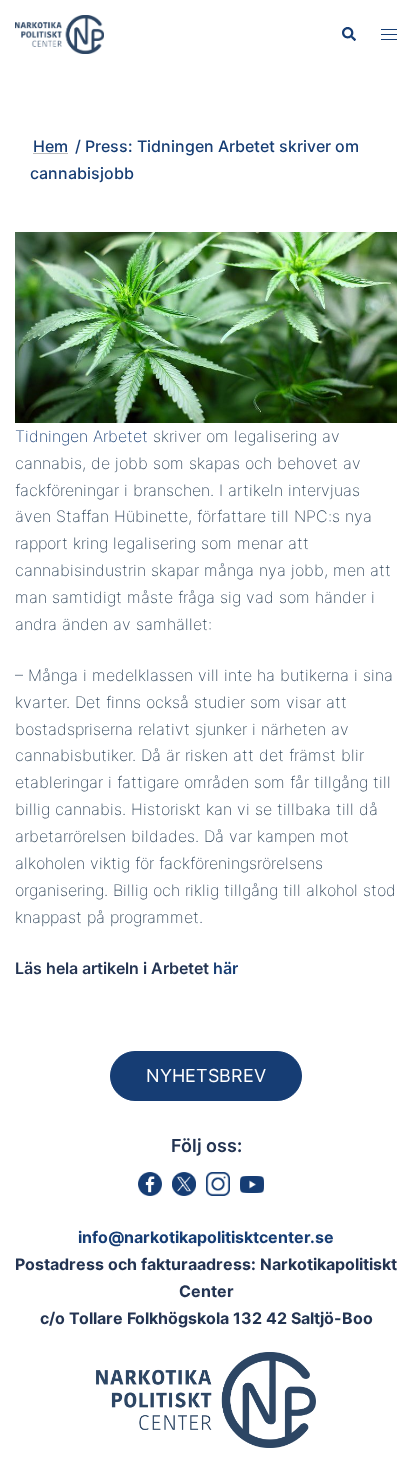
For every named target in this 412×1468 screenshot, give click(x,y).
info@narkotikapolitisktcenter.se (206, 1237)
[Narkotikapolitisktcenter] (59, 33)
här (225, 968)
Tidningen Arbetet (81, 436)
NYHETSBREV (206, 1075)
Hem (50, 146)
